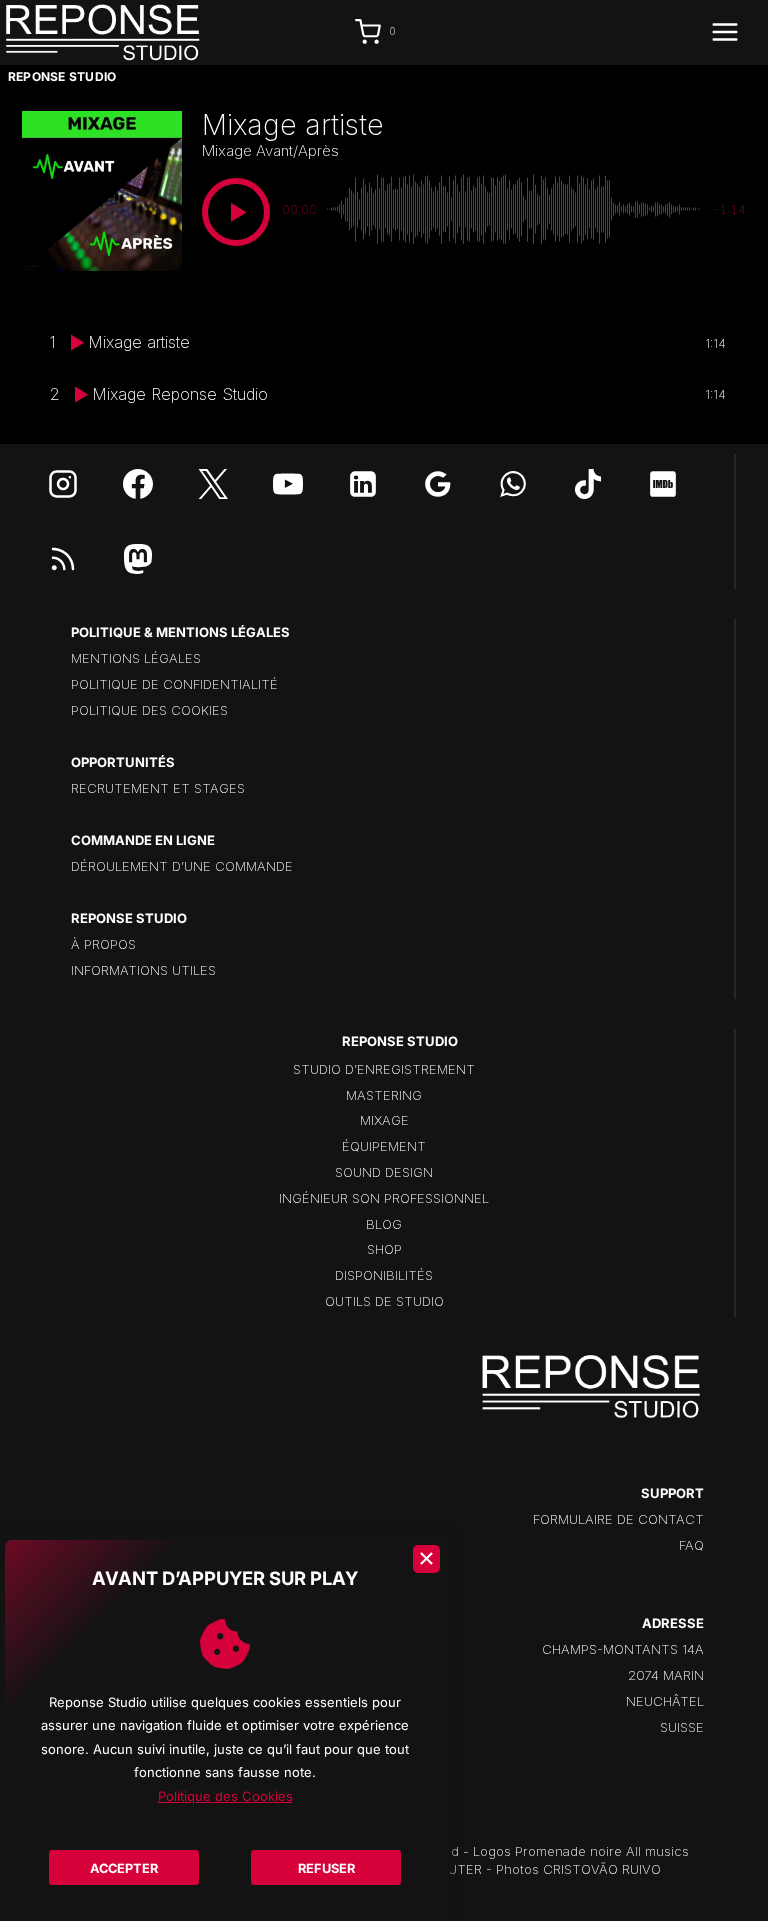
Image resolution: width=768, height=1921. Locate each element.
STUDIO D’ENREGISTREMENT (384, 1069)
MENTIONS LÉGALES (136, 658)
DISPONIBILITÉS (384, 1275)
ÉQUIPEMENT (384, 1146)
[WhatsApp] (513, 484)
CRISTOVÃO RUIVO (602, 1869)
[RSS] (63, 559)
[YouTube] (288, 484)
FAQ (691, 1545)
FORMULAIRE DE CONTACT (618, 1519)
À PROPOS (103, 944)
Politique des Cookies (225, 1796)
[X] (213, 484)
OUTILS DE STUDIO (384, 1301)
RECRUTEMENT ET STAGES (158, 788)
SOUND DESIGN (384, 1172)
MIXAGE (384, 1120)
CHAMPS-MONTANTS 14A (623, 1649)
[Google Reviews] (438, 484)
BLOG (384, 1224)
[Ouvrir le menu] (735, 32)
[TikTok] (588, 484)
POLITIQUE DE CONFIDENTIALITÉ (174, 684)
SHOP (384, 1249)
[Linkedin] (363, 484)
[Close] (426, 1558)
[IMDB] (663, 484)
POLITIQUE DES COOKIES (149, 710)
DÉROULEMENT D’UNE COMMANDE (182, 866)
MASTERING (384, 1095)
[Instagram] (63, 484)
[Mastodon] (138, 559)
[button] (236, 212)
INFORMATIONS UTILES (143, 970)
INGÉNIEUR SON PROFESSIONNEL (384, 1198)
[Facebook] (138, 484)
